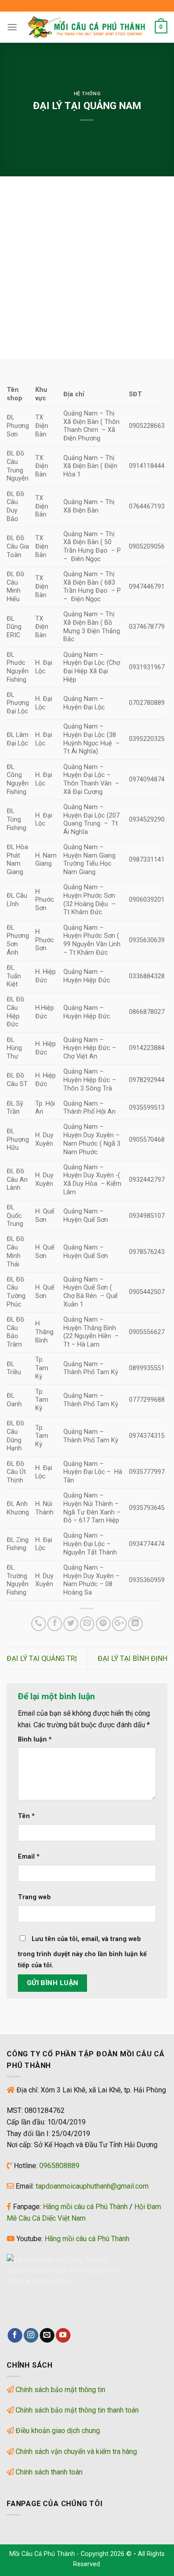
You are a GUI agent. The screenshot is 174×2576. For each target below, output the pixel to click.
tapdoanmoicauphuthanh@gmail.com (92, 2186)
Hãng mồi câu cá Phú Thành (85, 2207)
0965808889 (59, 2166)
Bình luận (35, 1740)
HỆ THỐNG (87, 94)
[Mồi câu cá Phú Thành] (86, 27)
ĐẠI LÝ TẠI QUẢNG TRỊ (42, 1658)
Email (29, 1857)
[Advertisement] (87, 268)
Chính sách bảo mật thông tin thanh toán (77, 2410)
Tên (26, 1816)
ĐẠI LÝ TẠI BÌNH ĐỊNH (133, 1658)
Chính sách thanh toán (49, 2472)
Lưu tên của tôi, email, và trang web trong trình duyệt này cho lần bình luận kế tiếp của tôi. (82, 1952)
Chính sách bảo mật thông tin (60, 2390)
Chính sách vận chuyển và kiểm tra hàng (76, 2452)
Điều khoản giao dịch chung (58, 2431)
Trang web (34, 1897)
